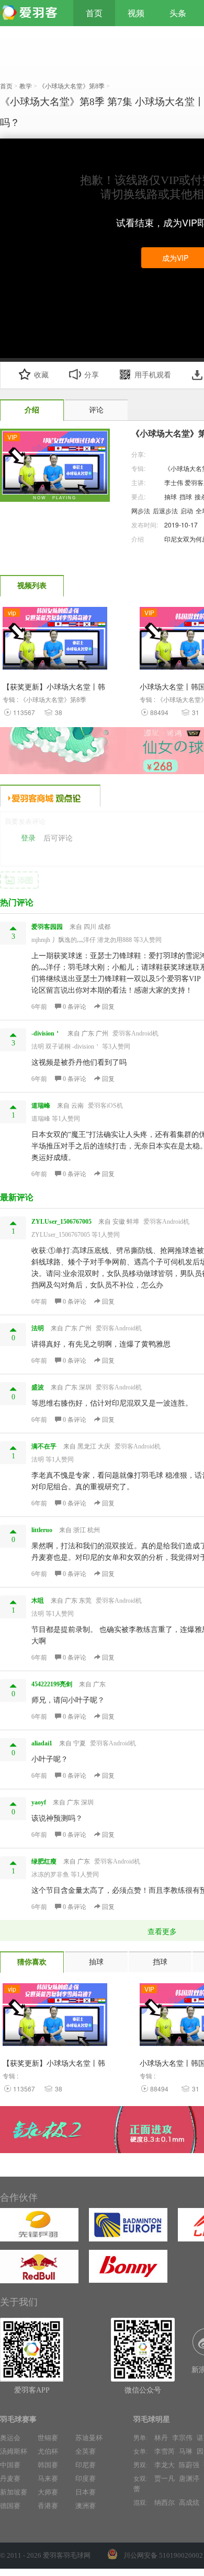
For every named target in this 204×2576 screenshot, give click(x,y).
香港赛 (48, 2506)
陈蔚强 (189, 2465)
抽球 (171, 496)
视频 (136, 13)
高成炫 (189, 2503)
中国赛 (10, 2465)
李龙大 (165, 2465)
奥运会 (10, 2438)
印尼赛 (86, 2465)
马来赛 (48, 2479)
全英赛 (86, 2451)
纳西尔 (165, 2503)
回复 (107, 1007)
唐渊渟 (189, 2479)
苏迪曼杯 (89, 2438)
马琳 (186, 2451)
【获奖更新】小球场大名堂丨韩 (54, 2063)
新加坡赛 (14, 2492)
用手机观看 (153, 375)
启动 (187, 510)
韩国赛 (48, 2465)
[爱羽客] (31, 13)
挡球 (186, 496)
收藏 (41, 375)
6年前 (39, 1007)
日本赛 (86, 2492)
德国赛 (10, 2506)
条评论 (75, 1007)
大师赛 (48, 2492)
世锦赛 (48, 2438)
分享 (92, 375)
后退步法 (165, 510)
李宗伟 (182, 2438)
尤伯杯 (48, 2451)
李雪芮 (165, 2451)
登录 (28, 838)
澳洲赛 (86, 2506)
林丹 (161, 2438)
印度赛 (86, 2479)
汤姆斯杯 (14, 2451)
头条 (178, 13)
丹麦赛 (10, 2479)
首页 (94, 13)
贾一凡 (165, 2479)
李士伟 (174, 482)
